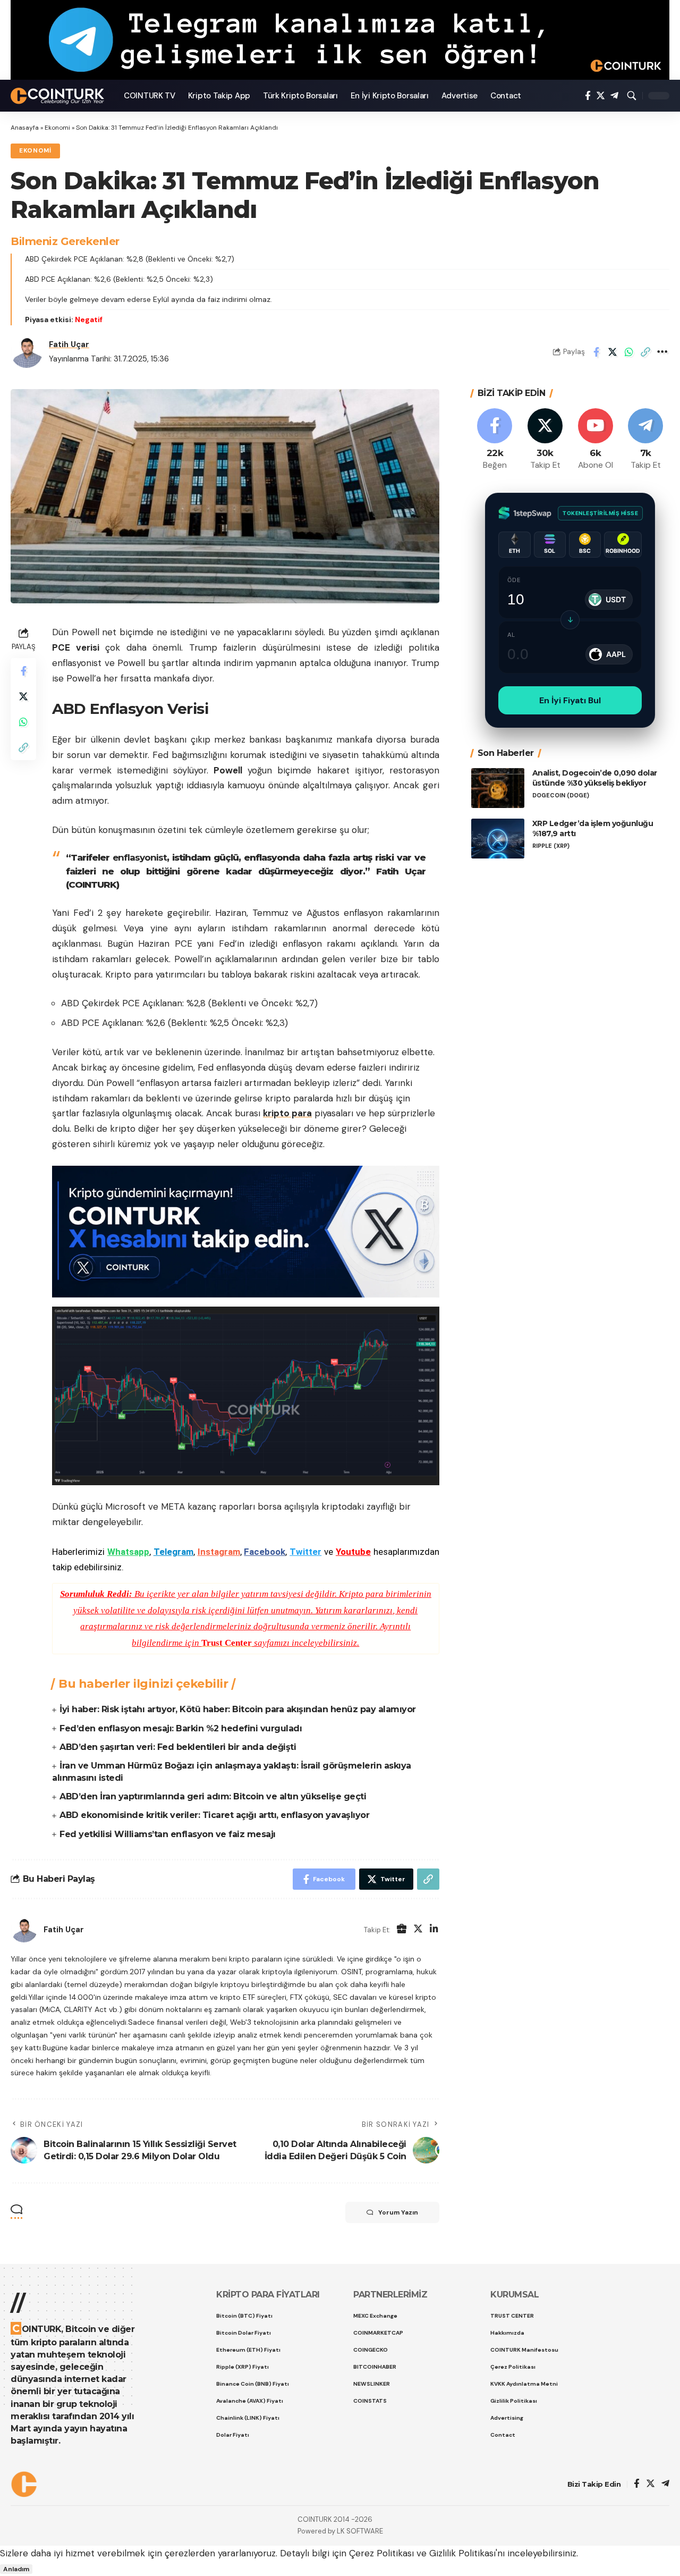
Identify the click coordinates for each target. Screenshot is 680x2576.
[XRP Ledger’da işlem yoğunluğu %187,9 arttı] (498, 839)
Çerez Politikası (381, 2553)
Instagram (219, 1552)
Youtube (353, 1552)
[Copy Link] (645, 352)
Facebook (265, 1552)
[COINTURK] (59, 96)
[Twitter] (601, 96)
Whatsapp (128, 1552)
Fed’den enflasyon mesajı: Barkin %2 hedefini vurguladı (181, 1728)
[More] (662, 352)
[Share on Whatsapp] (629, 352)
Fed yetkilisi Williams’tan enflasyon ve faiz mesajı (168, 1834)
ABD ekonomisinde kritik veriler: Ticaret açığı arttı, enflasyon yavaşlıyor (214, 1815)
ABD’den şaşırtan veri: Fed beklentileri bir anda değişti (178, 1747)
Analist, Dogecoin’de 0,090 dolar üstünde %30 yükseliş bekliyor (595, 778)
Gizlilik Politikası (462, 2553)
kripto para (287, 1113)
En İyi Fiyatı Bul (570, 700)
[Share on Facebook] (596, 352)
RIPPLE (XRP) (551, 845)
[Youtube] (596, 440)
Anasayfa (25, 128)
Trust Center (227, 1643)
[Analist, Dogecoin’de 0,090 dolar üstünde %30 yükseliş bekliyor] (498, 788)
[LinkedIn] (434, 1930)
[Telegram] (614, 96)
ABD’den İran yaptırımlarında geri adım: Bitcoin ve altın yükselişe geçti (213, 1796)
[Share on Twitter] (613, 352)
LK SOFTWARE (360, 2531)
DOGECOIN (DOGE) (561, 795)
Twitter (305, 1552)
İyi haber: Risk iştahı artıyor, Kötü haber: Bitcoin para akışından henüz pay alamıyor (238, 1709)
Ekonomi (57, 128)
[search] (632, 96)
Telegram (173, 1552)
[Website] (402, 1930)
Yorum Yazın (398, 2212)
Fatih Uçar (69, 344)
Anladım (16, 2569)
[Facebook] (588, 96)
